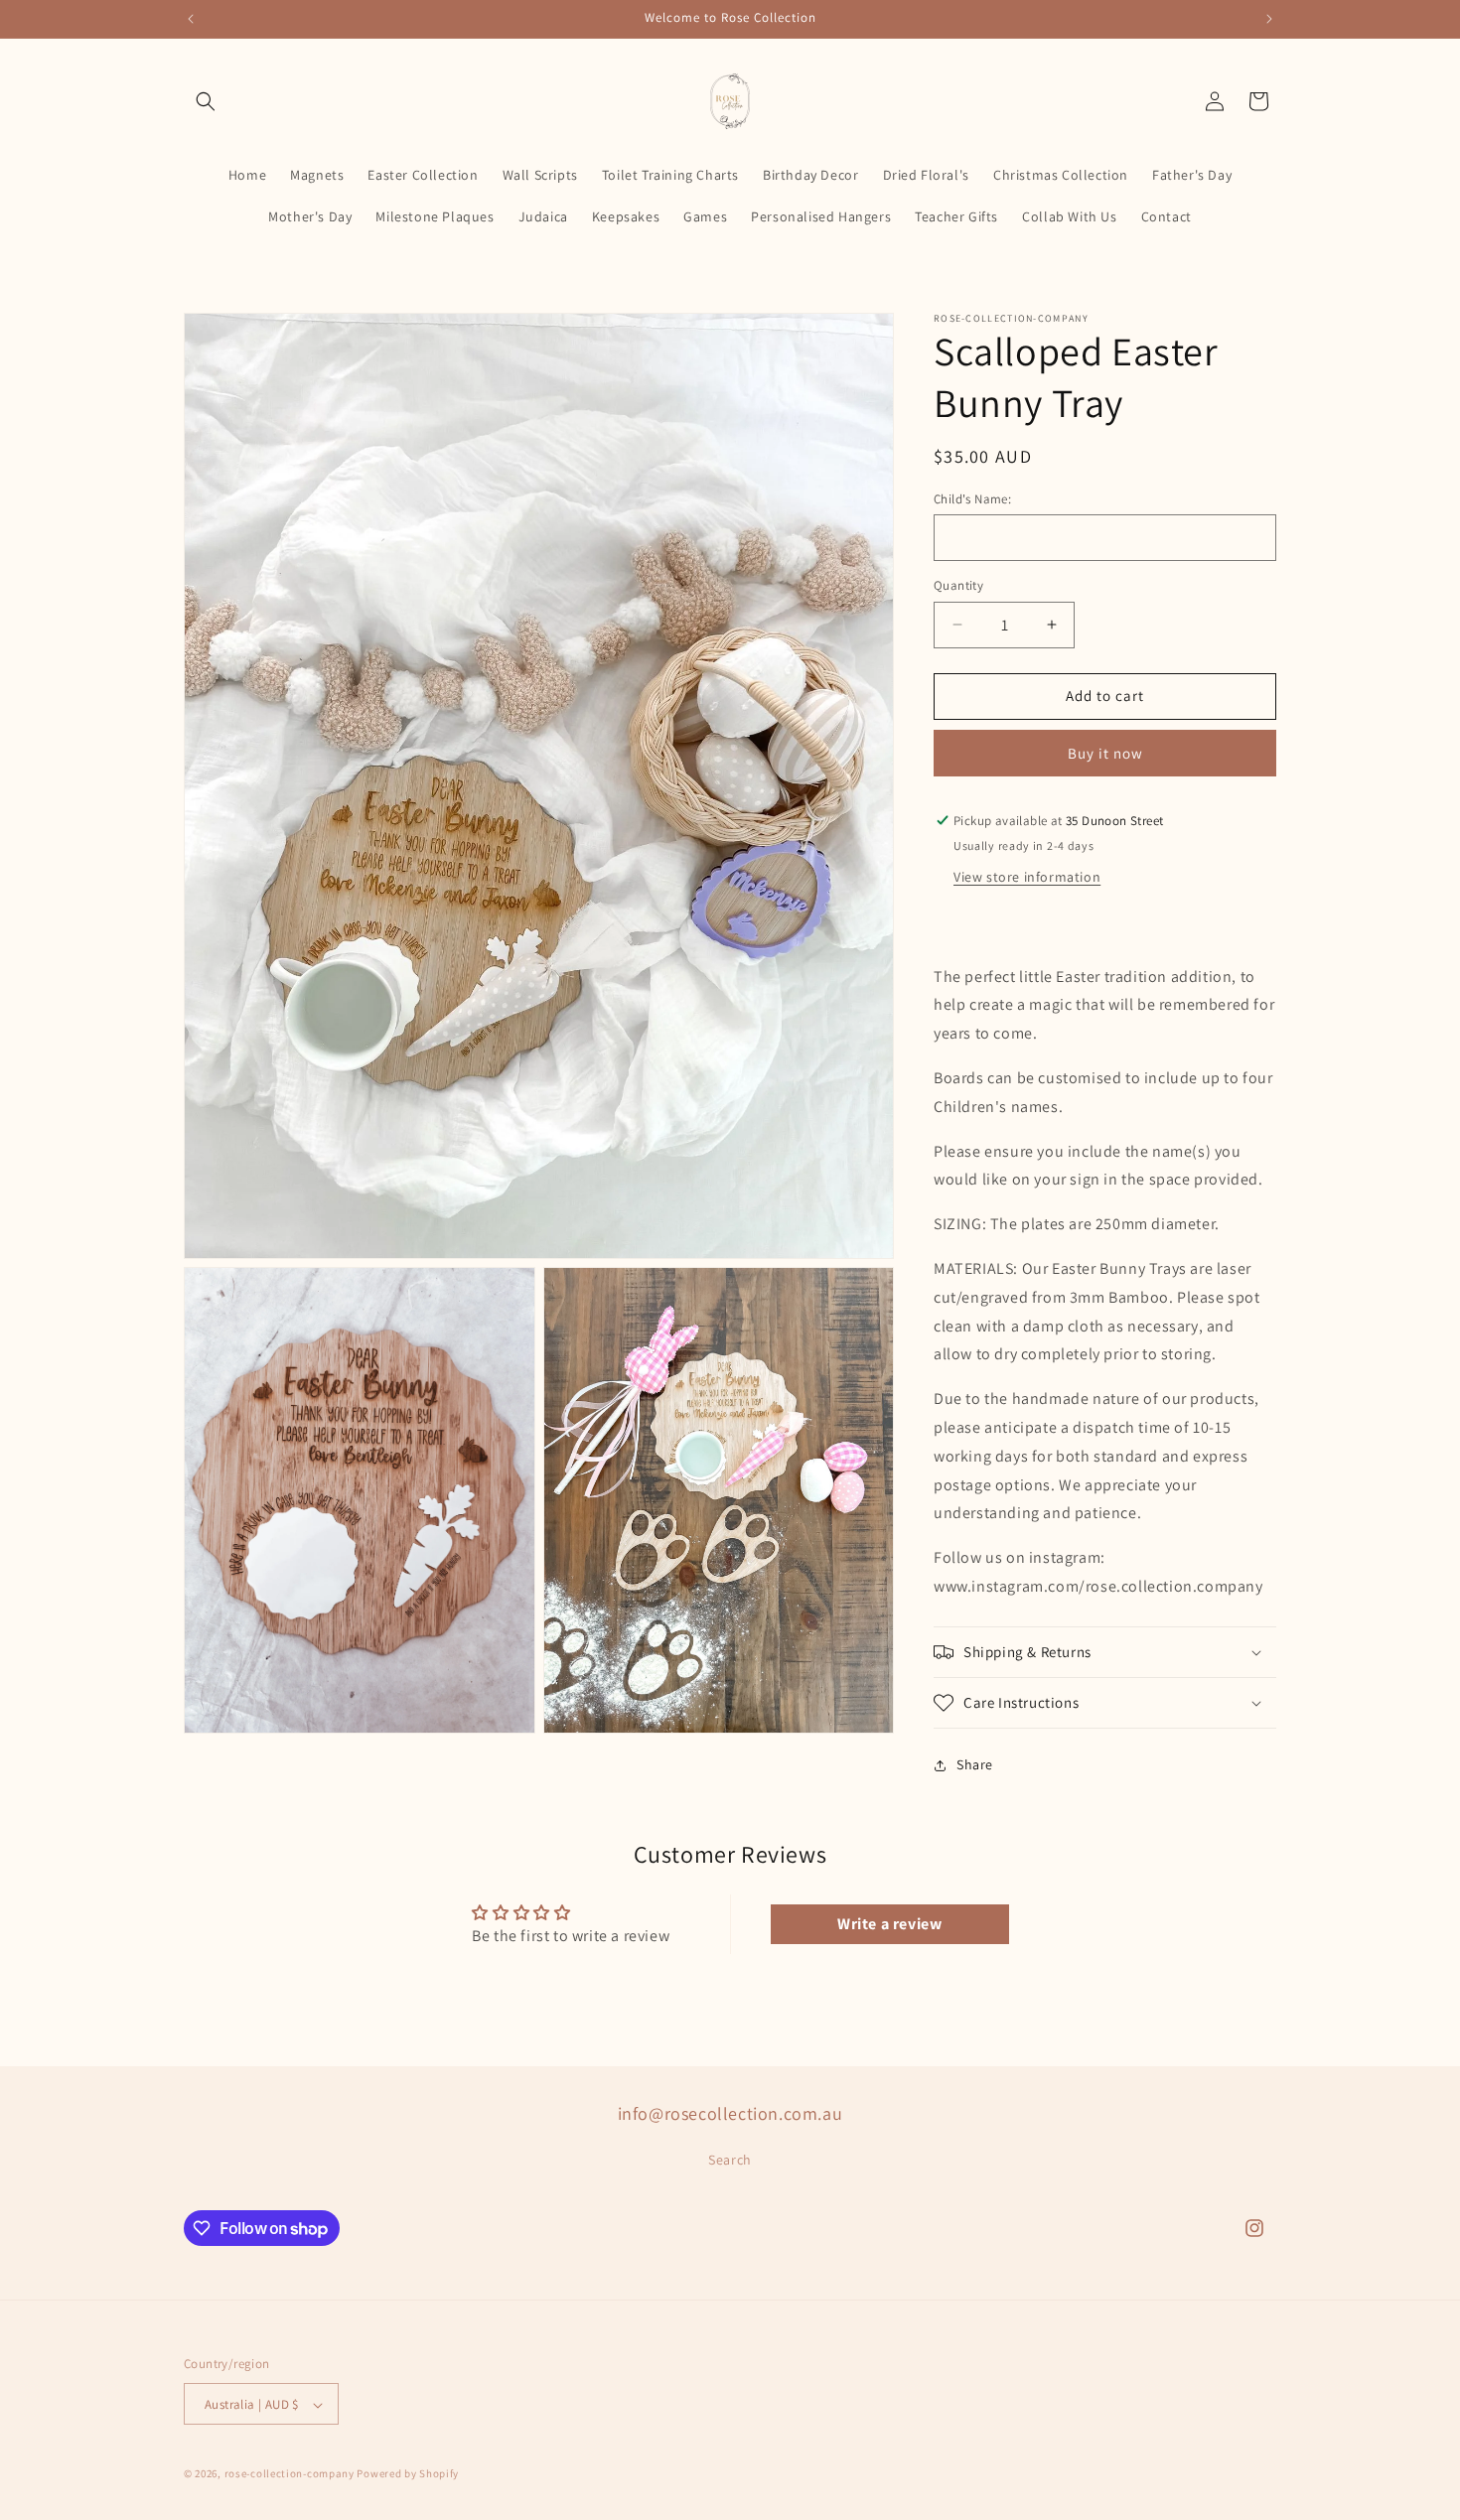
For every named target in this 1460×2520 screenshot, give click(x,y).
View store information (1027, 877)
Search (730, 2159)
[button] (206, 101)
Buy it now (1105, 753)
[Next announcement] (1269, 19)
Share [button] (975, 1764)
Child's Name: (972, 499)
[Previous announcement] (191, 19)
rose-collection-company (290, 2474)
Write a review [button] (889, 1924)
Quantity (958, 585)
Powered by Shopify (408, 2474)
